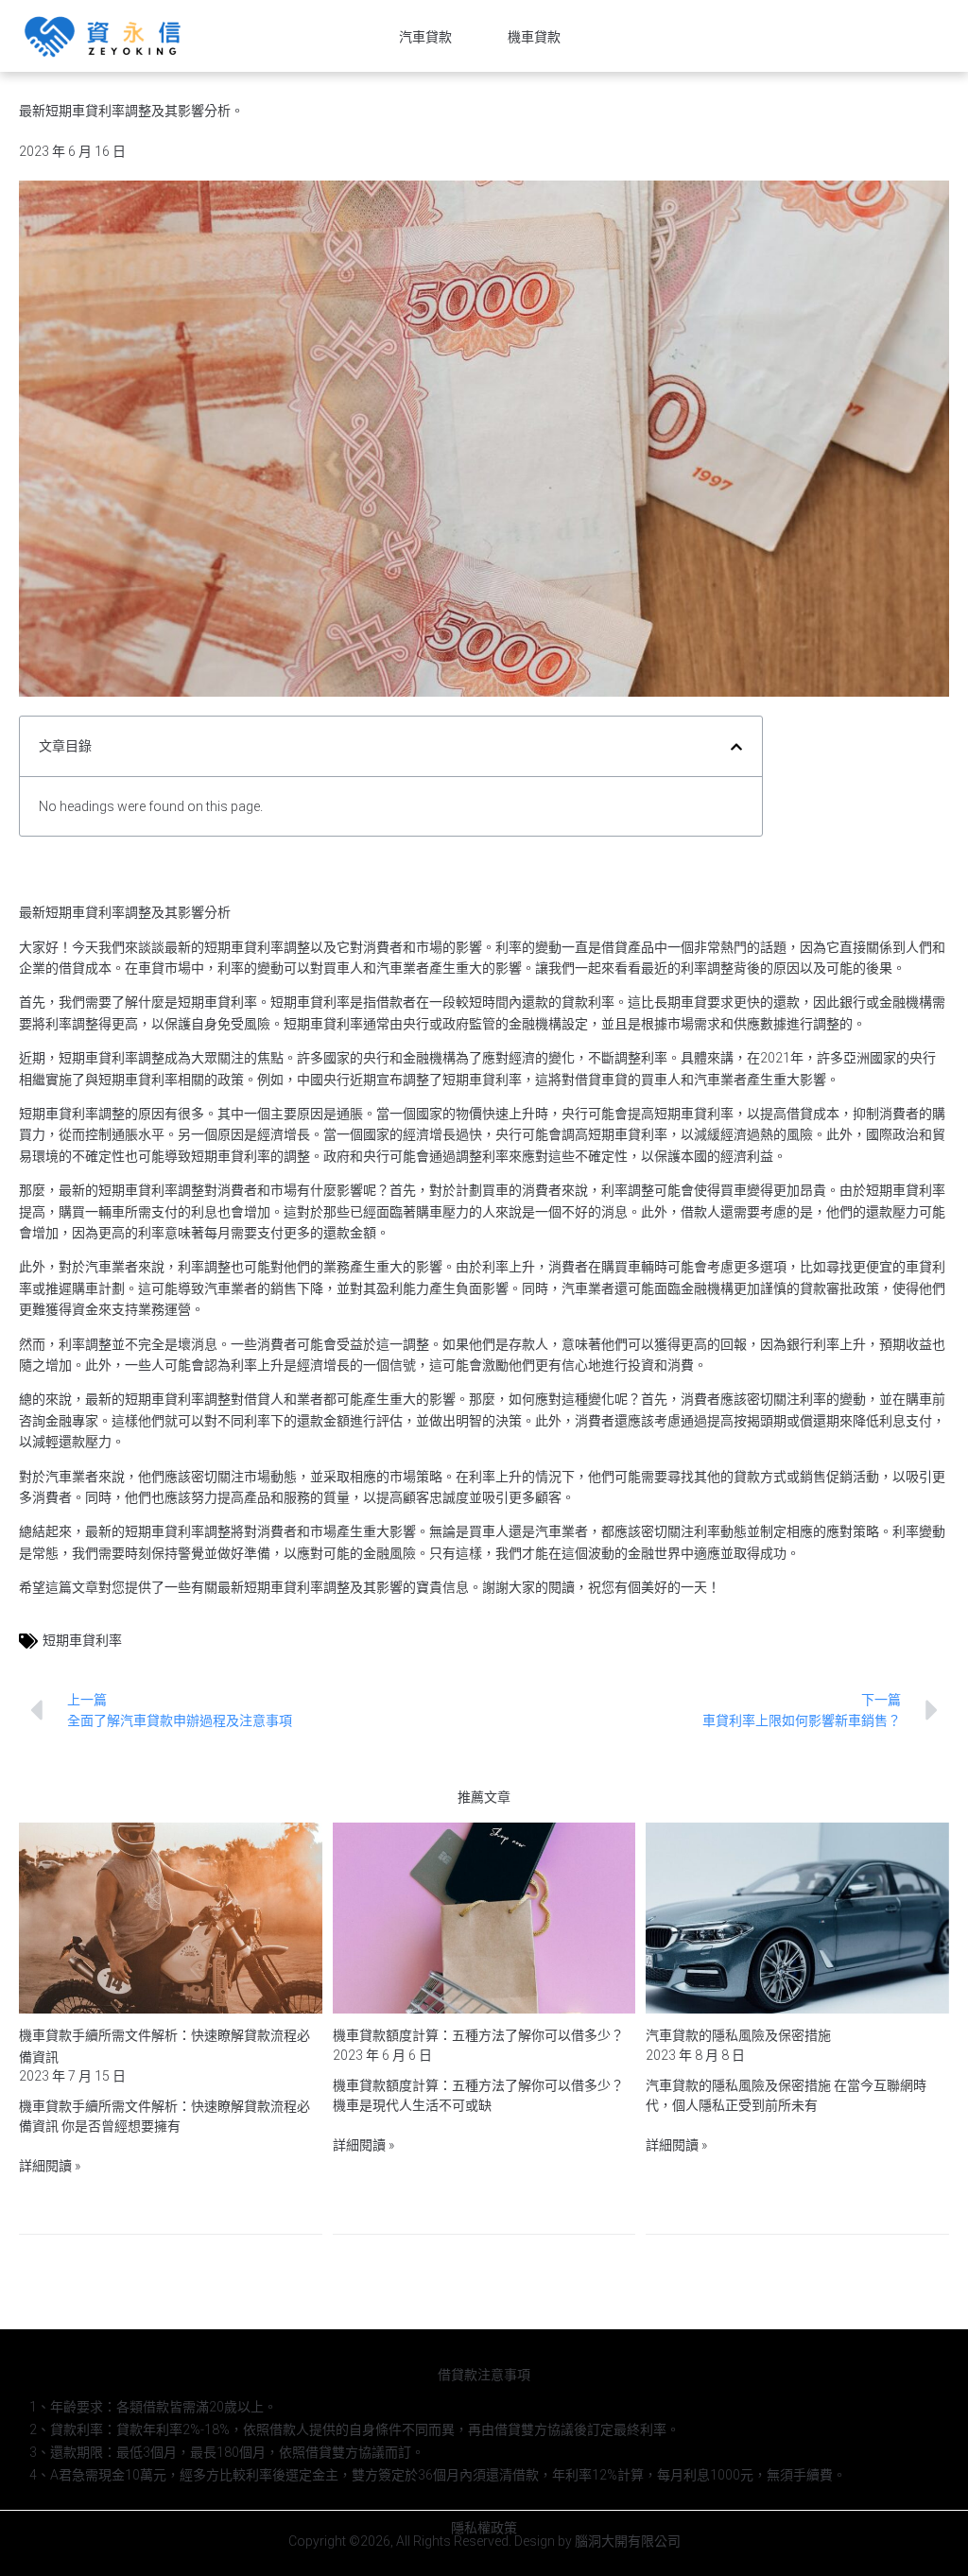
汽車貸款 (425, 37)
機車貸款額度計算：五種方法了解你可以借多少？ (478, 2035)
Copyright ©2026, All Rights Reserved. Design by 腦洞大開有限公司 (484, 2541)
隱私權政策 (484, 2528)
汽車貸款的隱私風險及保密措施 (738, 2035)
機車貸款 (534, 37)
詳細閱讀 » (50, 2166)
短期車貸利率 (82, 1640)
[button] (736, 747)
